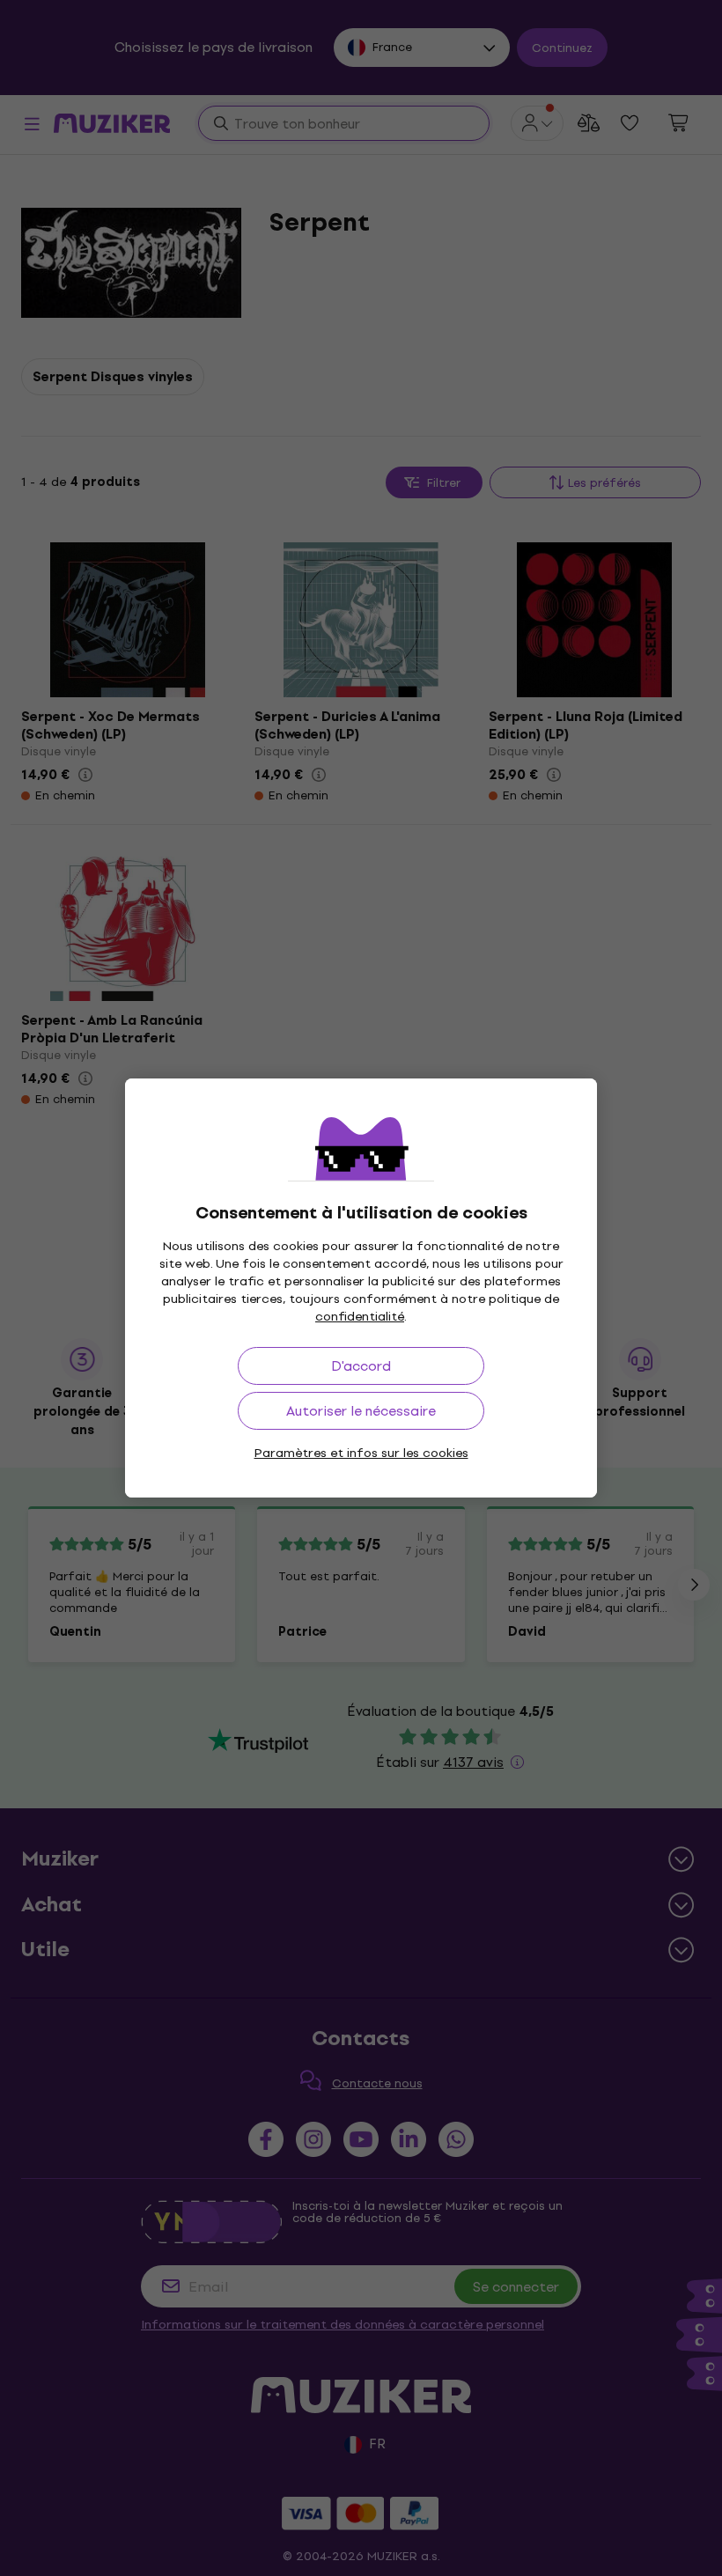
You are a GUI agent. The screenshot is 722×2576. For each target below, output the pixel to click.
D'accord (361, 1366)
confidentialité (360, 1317)
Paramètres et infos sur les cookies (361, 1453)
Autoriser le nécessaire (361, 1411)
